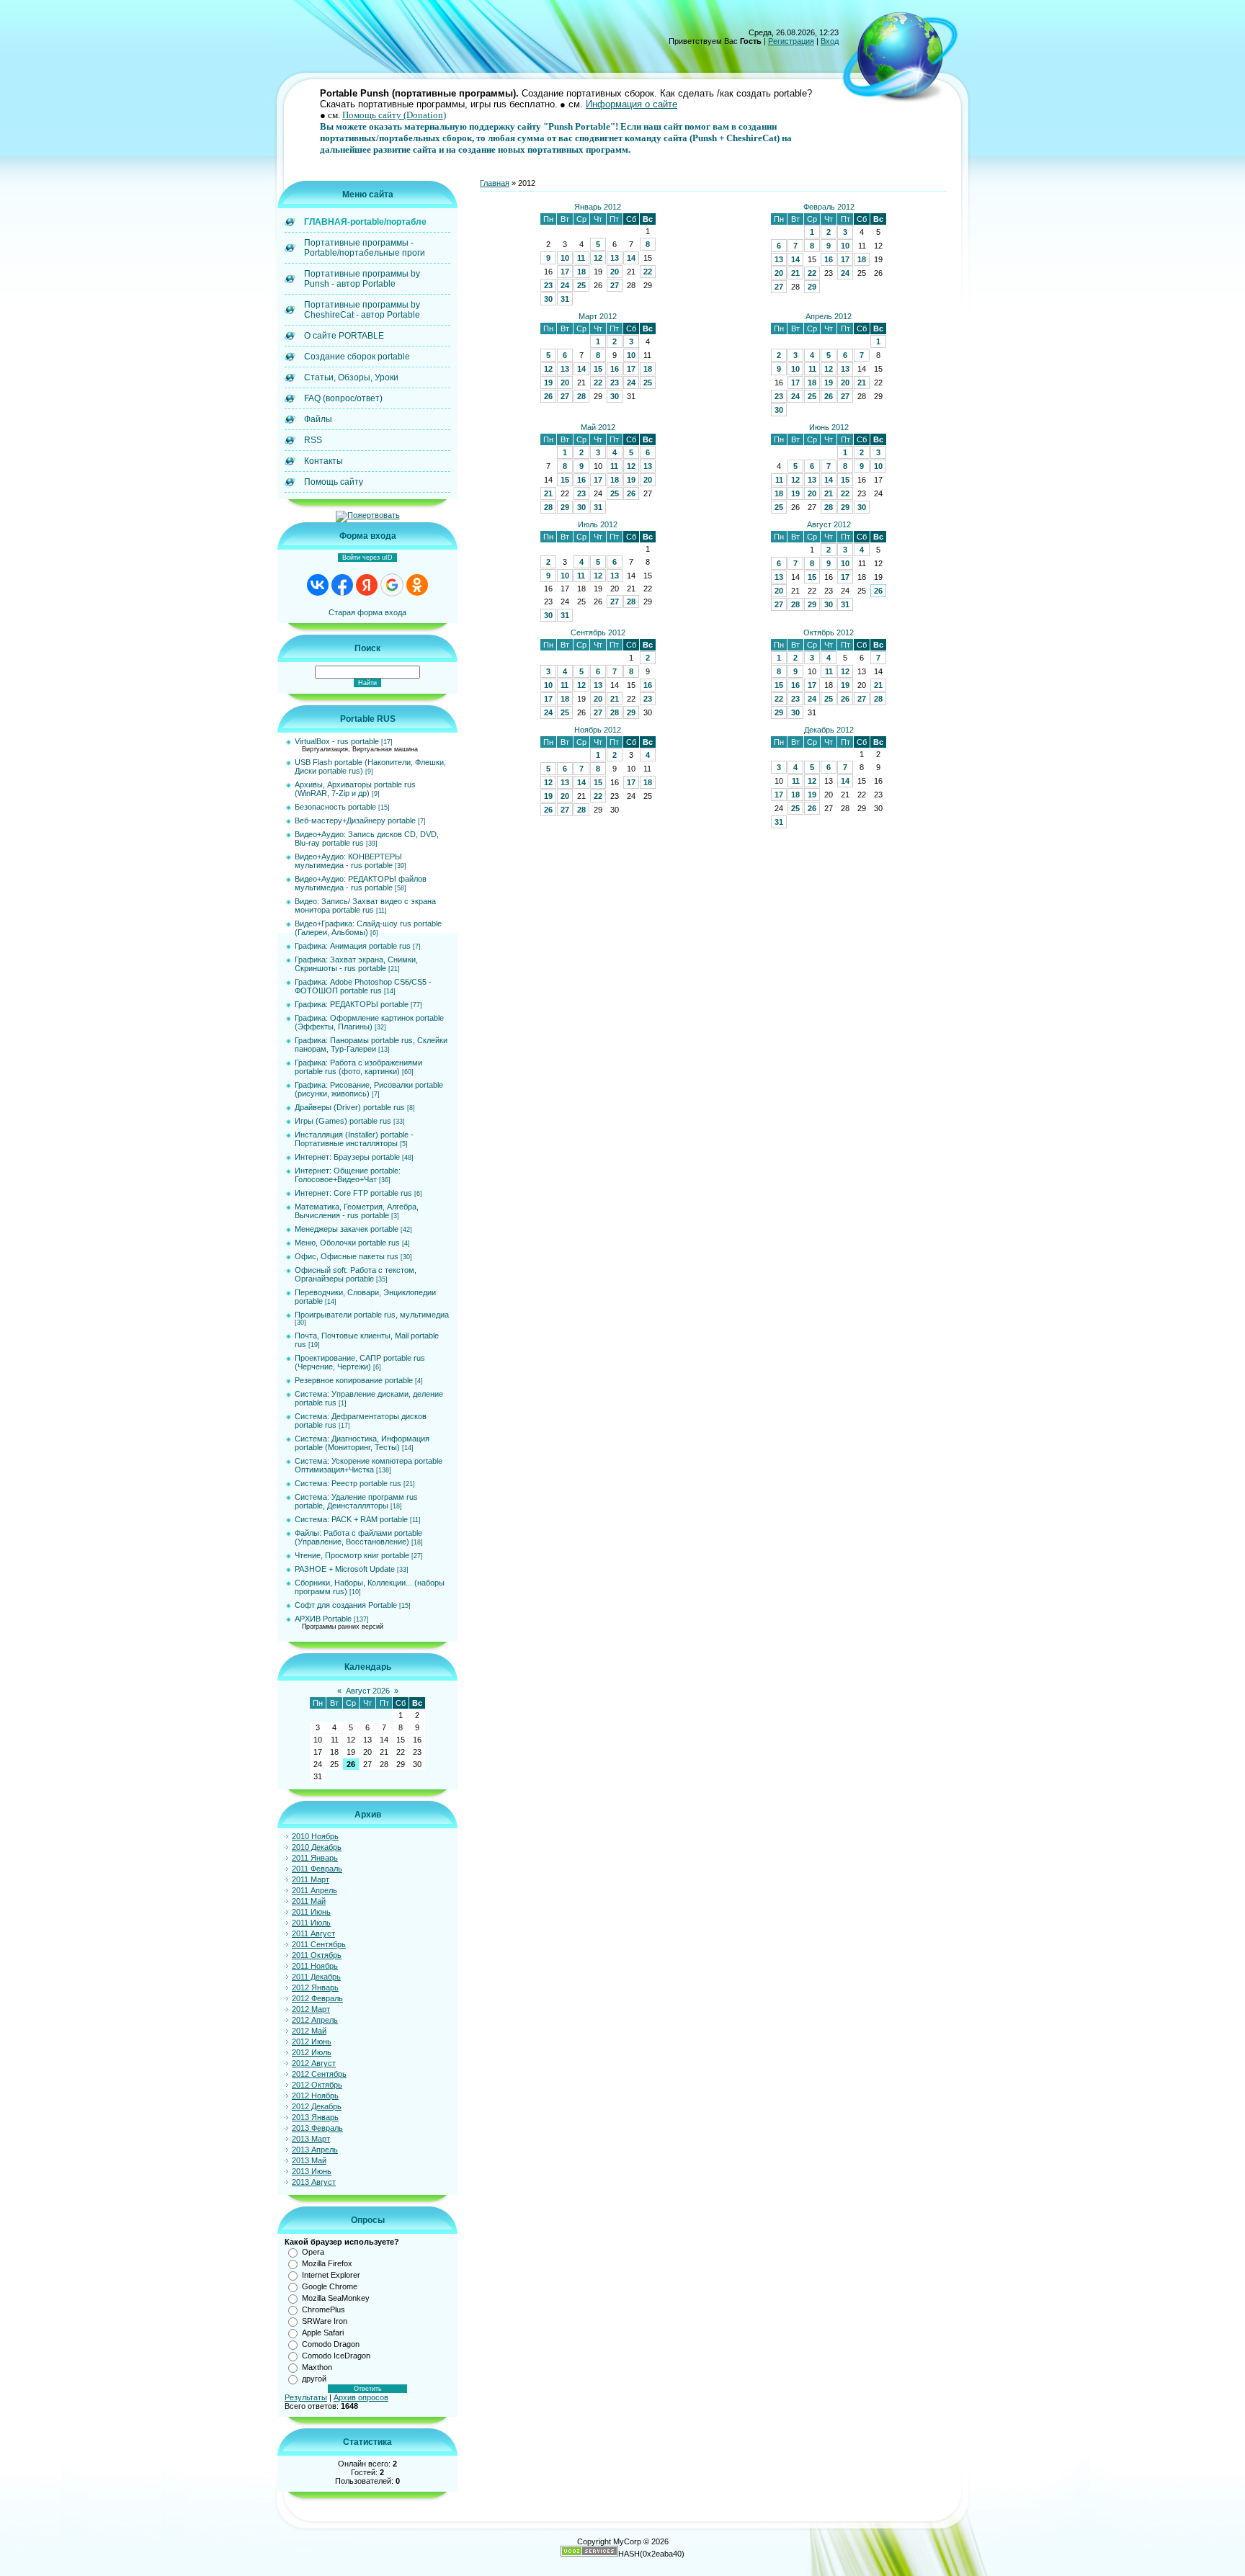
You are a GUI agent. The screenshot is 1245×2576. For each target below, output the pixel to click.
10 (565, 258)
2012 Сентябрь (319, 2074)
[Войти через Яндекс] (367, 585)
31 (565, 299)
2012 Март (311, 2009)
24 (565, 285)
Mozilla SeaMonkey (336, 2298)
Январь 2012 (598, 207)
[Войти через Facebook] (342, 585)
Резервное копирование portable (354, 1380)
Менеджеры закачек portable (347, 1229)
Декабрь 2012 (829, 730)
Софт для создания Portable (346, 1605)
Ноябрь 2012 (598, 730)
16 (829, 259)
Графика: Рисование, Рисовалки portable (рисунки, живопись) (369, 1089)
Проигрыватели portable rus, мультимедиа (372, 1315)
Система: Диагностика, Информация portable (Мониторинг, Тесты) (362, 1443)
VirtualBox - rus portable (337, 741)
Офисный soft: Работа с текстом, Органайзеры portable (356, 1274)
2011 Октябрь (317, 1955)
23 (548, 285)
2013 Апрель (315, 2150)
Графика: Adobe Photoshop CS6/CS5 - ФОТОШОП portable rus (363, 986)
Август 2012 (829, 524)
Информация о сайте (632, 104)
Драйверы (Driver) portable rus (350, 1107)
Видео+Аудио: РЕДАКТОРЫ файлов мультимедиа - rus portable (361, 883)
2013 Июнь (312, 2171)
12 (598, 258)
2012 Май (309, 2031)
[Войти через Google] (392, 585)
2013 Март (311, 2139)
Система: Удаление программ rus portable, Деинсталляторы (356, 1501)
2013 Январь (315, 2117)
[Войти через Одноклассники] (417, 585)
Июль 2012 (598, 524)
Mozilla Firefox (327, 2263)
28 (581, 396)
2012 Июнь (312, 2041)
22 (648, 272)
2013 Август (314, 2182)
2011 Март (311, 1879)
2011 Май (309, 1901)
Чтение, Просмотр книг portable (352, 1555)
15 (598, 369)
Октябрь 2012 (829, 632)
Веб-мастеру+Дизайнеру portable (355, 820)
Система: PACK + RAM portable (351, 1519)
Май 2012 (598, 427)
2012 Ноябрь (315, 2096)
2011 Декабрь (316, 1977)
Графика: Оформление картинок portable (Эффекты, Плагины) (369, 1022)
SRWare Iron (325, 2321)
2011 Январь (315, 1858)
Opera (313, 2252)
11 (581, 258)
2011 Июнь (311, 1912)
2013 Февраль (317, 2128)
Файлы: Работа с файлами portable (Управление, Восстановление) (358, 1537)
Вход (830, 41)
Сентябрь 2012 (598, 632)
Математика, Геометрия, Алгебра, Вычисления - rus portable (357, 1211)
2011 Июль (311, 1923)
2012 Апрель (315, 2020)
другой (314, 2379)
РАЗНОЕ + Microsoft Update (345, 1569)
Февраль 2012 (829, 207)
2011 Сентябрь (319, 1944)
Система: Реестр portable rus (348, 1483)
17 (565, 272)
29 (812, 287)
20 (615, 272)
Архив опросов (361, 2397)
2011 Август (313, 1933)
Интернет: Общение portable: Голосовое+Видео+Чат (348, 1175)
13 (615, 258)
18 (581, 272)
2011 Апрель (314, 1890)
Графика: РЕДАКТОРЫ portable (352, 1004)
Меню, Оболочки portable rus (347, 1243)
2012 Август (314, 2063)
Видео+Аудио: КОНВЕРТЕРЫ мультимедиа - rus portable (348, 861)
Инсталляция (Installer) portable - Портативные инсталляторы (354, 1139)
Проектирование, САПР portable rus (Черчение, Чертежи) (360, 1362)
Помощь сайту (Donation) (394, 115)
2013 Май (309, 2160)
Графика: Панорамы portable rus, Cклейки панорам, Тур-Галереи (371, 1045)
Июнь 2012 (829, 427)
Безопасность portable (335, 807)
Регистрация (791, 41)
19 (548, 383)
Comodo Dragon (331, 2344)
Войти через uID (367, 558)
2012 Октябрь (317, 2085)
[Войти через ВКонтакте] (318, 585)
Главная (495, 183)
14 (631, 258)
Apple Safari (323, 2333)
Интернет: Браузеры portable (347, 1157)
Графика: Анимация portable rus (353, 946)
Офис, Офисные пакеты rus (347, 1256)
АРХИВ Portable (323, 1619)
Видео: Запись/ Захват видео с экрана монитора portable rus (365, 905)
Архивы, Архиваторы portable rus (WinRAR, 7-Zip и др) (355, 789)
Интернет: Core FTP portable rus (353, 1193)
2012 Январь (315, 1987)
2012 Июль (312, 2052)
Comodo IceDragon (336, 2356)
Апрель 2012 (829, 316)
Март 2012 (598, 316)
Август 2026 (368, 1691)
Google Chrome (330, 2286)
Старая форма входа (367, 612)
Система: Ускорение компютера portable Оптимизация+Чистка (369, 1465)
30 (548, 299)
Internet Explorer (331, 2275)
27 (615, 285)
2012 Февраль (317, 1998)
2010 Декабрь (317, 1847)
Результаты (306, 2397)
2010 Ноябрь (315, 1836)
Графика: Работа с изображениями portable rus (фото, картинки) (358, 1067)
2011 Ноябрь (315, 1966)
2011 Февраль (317, 1869)
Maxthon (317, 2367)
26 (548, 396)
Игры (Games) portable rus (343, 1121)
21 (795, 273)
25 (581, 285)
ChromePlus (323, 2309)
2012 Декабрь (317, 2106)
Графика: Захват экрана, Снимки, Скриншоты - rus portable (356, 964)
